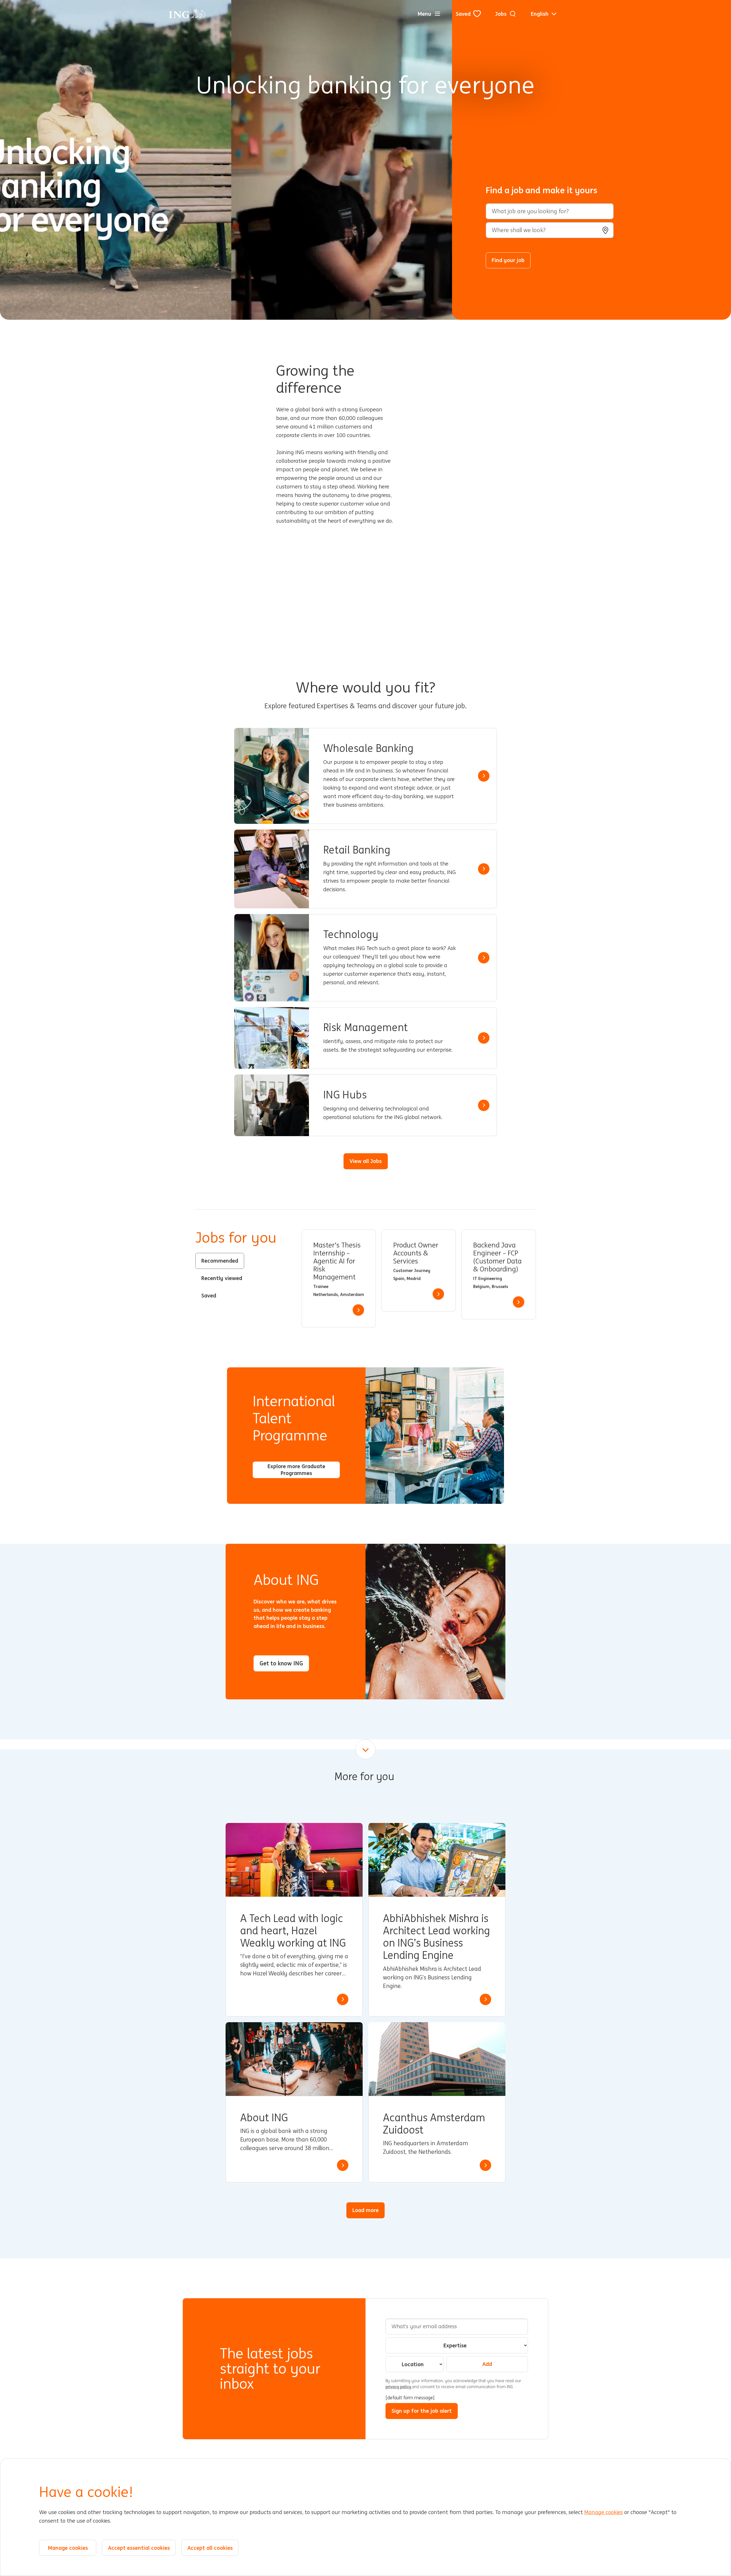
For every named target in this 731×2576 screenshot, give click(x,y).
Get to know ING (281, 1663)
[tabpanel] (419, 1278)
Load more (365, 2210)
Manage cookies (604, 2513)
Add (487, 2364)
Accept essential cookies (139, 2548)
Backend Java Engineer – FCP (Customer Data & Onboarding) (497, 1257)
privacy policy (399, 2387)
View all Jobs (366, 1161)
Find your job (508, 260)
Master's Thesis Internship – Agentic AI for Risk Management (337, 1261)
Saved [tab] (209, 1295)
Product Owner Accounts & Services (416, 1253)
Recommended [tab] (220, 1261)
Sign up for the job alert (422, 2411)
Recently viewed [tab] (222, 1278)
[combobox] (550, 230)
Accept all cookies (210, 2548)
